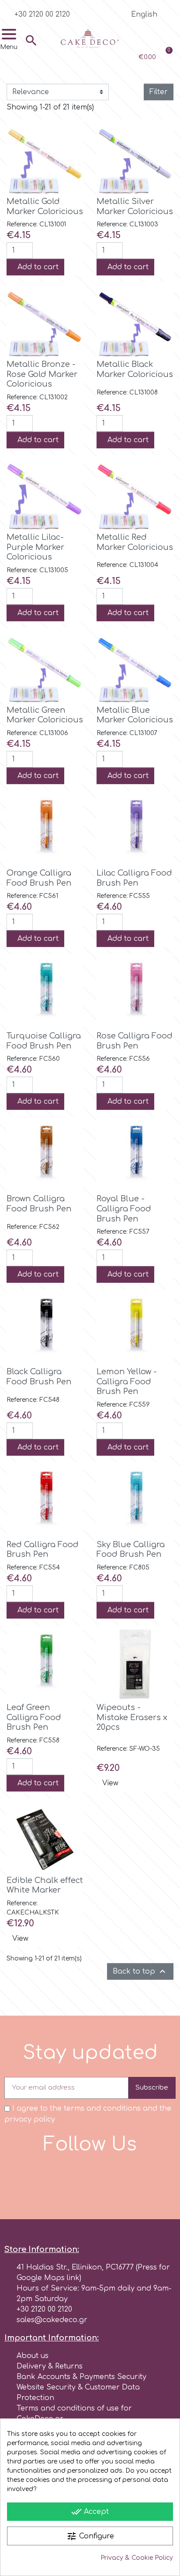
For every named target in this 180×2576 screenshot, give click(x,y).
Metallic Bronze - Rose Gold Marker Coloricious (42, 374)
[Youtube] (102, 2179)
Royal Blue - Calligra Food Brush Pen (124, 1209)
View (110, 1783)
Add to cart (38, 267)
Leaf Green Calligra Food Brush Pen (34, 1717)
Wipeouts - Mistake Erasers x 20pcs (132, 1717)
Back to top (140, 1971)
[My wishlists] (140, 37)
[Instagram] (78, 2179)
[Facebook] (54, 2179)
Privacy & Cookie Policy (137, 2558)
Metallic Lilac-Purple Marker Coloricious (35, 547)
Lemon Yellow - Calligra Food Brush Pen (127, 1381)
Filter (159, 92)
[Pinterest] (126, 2179)
